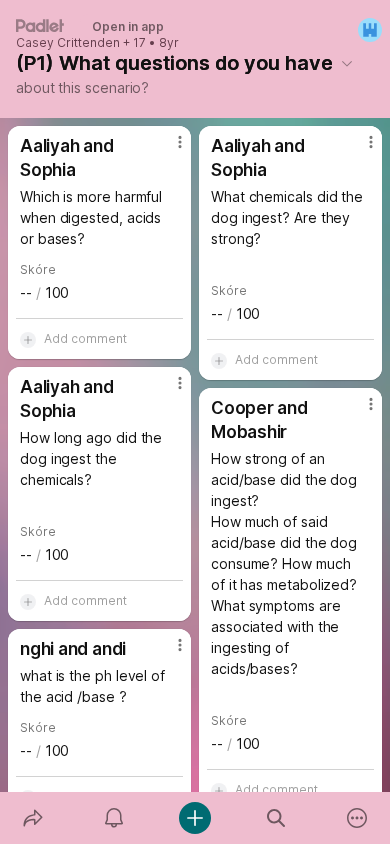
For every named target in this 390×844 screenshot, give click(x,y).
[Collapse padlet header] (347, 63)
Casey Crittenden (68, 43)
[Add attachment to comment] (28, 339)
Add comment (85, 338)
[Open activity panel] (113, 818)
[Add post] (194, 818)
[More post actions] (167, 150)
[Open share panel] (32, 818)
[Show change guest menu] (370, 30)
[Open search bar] (276, 818)
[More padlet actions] (357, 818)
